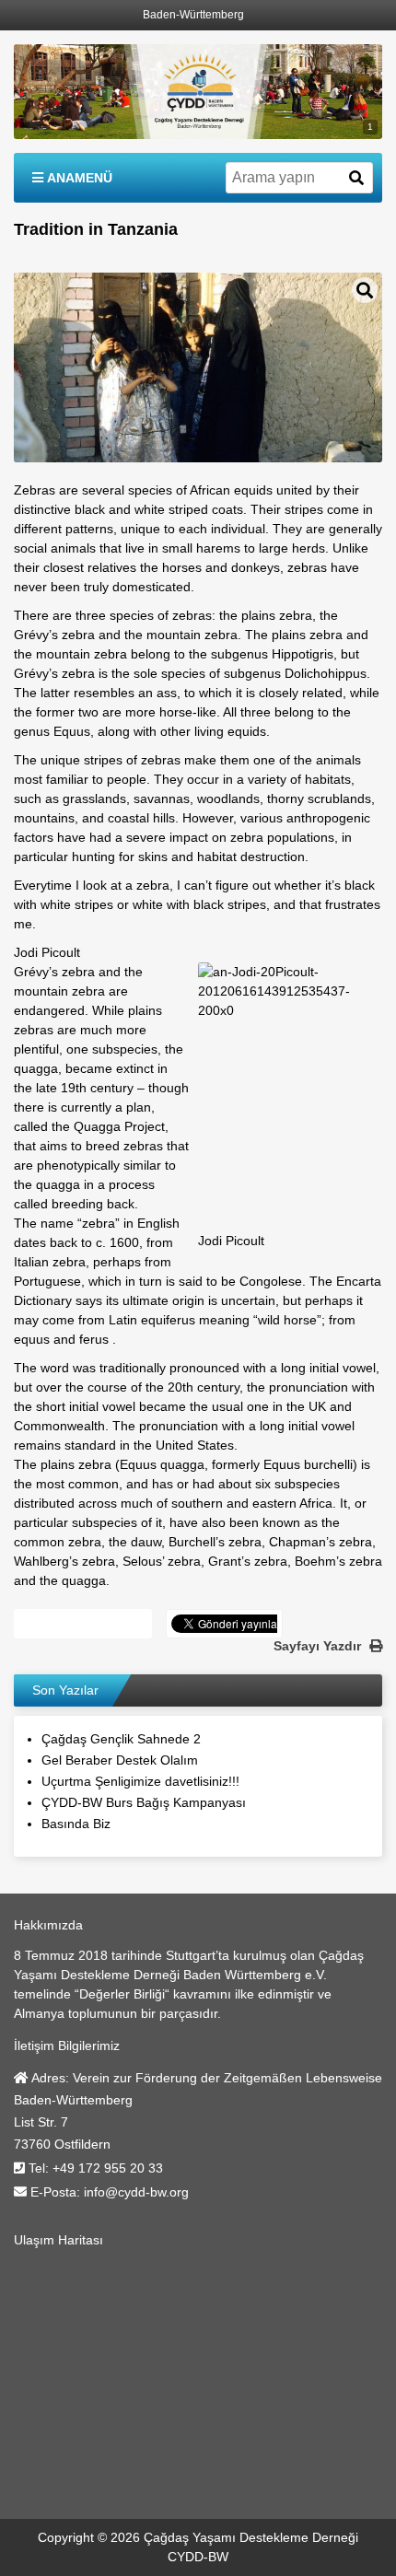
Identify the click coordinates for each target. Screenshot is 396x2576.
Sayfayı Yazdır (319, 1646)
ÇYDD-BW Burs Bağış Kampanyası (144, 1802)
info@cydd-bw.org (136, 2192)
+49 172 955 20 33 (108, 2168)
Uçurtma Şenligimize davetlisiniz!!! (140, 1781)
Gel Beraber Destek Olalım (120, 1760)
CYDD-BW (198, 2557)
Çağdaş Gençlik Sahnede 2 (121, 1739)
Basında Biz (76, 1824)
